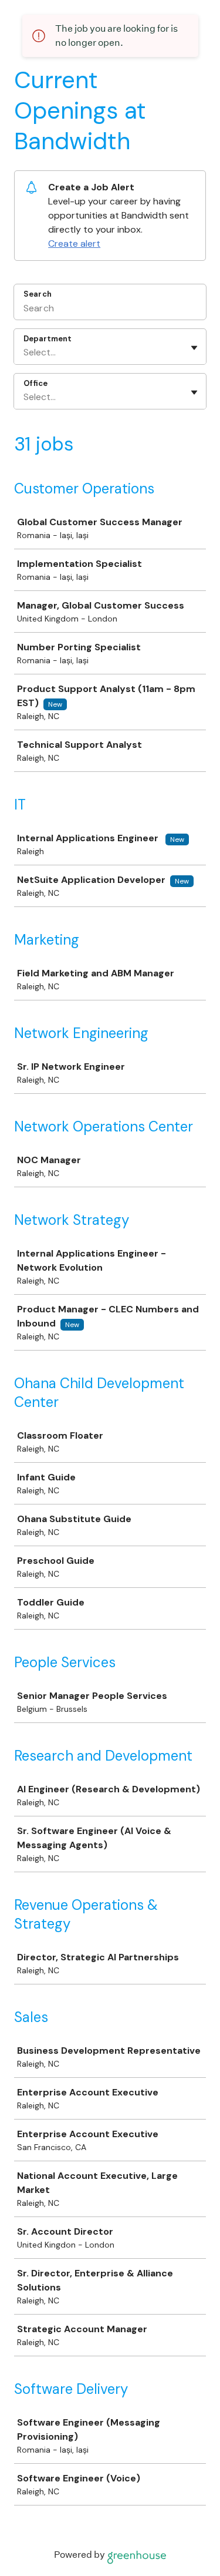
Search (38, 294)
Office (35, 383)
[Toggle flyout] (194, 348)
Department (48, 339)
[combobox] (25, 352)
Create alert (74, 244)
